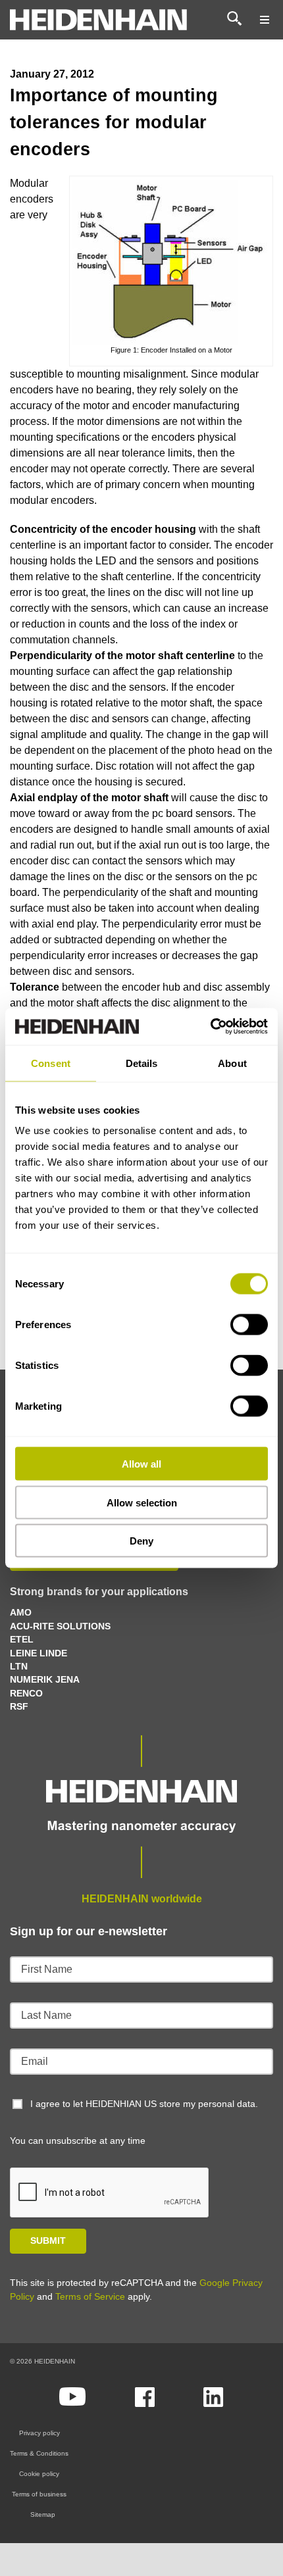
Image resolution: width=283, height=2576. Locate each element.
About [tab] (232, 1063)
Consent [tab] (51, 1063)
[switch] (249, 1325)
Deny (141, 1541)
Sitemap (43, 2514)
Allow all (141, 1464)
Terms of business (39, 2494)
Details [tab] (142, 1063)
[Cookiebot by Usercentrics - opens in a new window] (210, 1027)
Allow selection (142, 1502)
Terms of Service (90, 2296)
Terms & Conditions (39, 2453)
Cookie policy (39, 2474)
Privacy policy (39, 2433)
